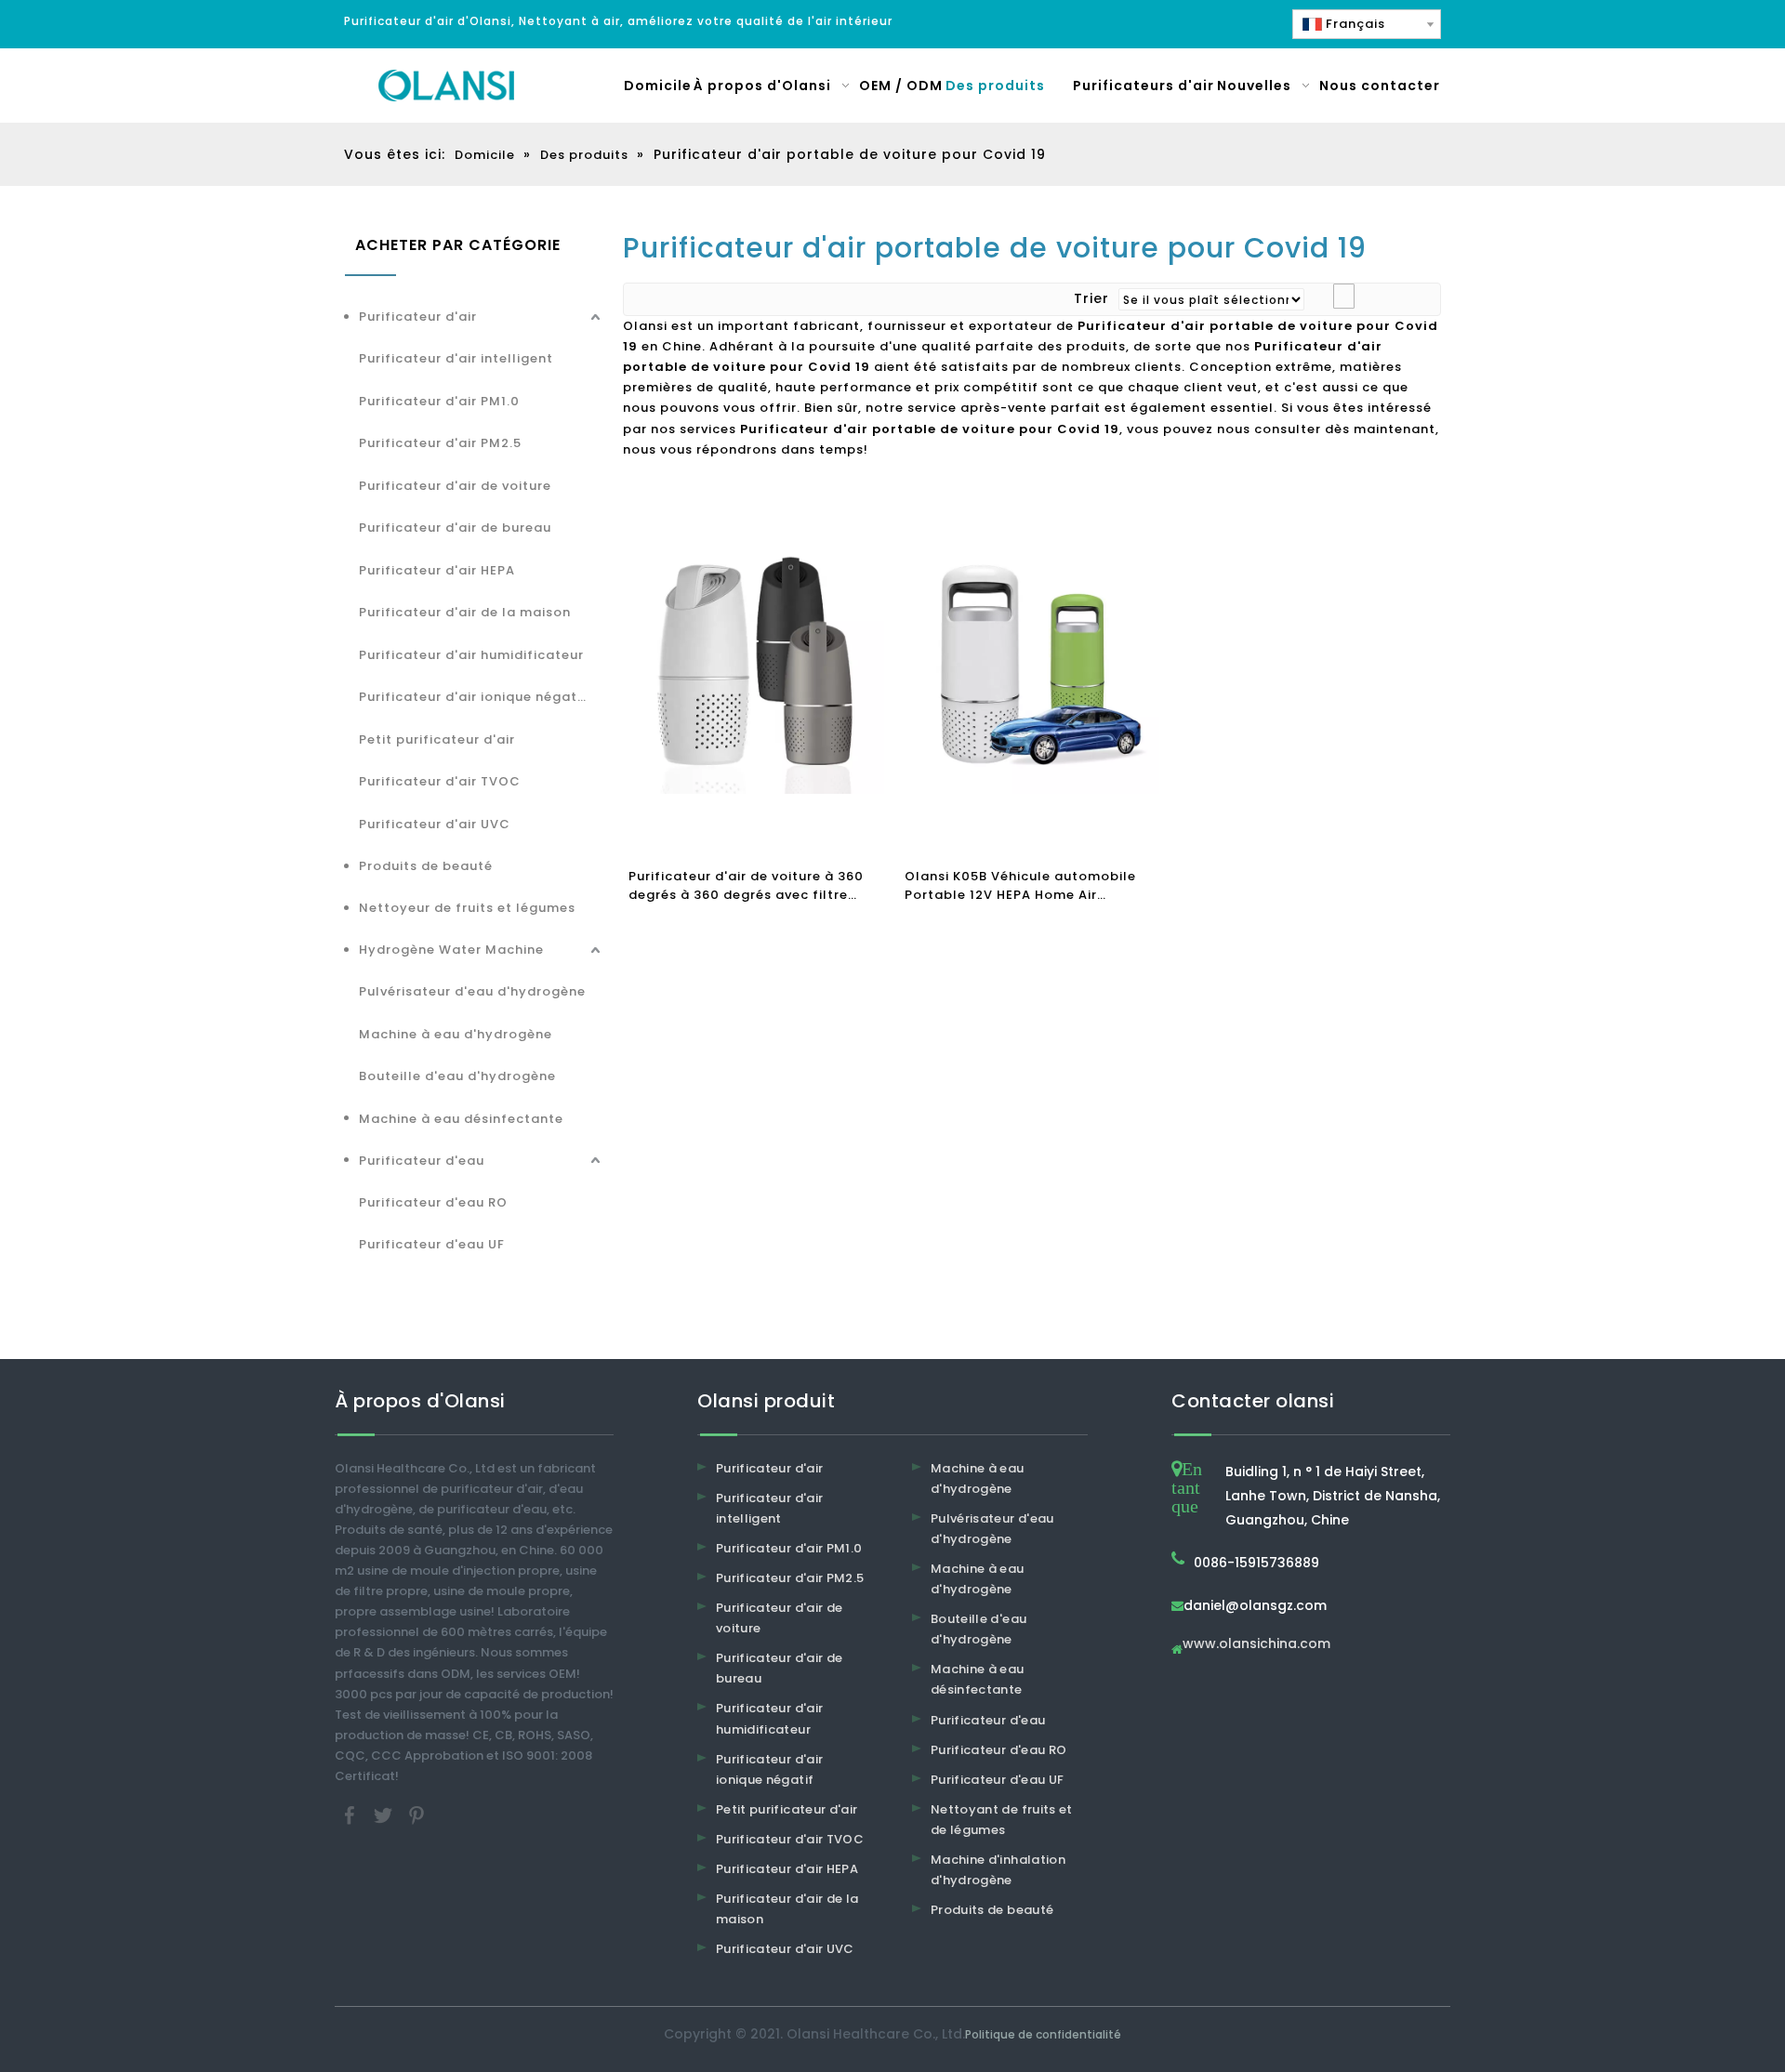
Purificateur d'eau (422, 1161)
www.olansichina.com (1256, 1645)
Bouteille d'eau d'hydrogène (457, 1076)
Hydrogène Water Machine (451, 950)
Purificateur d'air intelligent (456, 358)
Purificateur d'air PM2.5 (440, 443)
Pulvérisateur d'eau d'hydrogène (472, 991)
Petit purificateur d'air (437, 739)
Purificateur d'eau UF (432, 1244)
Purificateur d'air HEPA (437, 570)
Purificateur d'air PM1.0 (439, 401)
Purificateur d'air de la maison (465, 612)
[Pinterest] (416, 1815)
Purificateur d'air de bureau (455, 528)
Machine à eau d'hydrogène (456, 1034)
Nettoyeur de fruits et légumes (467, 908)
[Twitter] (385, 1815)
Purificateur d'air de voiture (455, 486)
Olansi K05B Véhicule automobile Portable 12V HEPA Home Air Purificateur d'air (1020, 886)
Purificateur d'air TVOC (440, 781)
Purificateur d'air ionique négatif (473, 697)
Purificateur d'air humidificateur (471, 655)
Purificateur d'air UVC (435, 824)
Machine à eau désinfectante (461, 1119)
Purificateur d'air (418, 317)
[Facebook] (351, 1815)
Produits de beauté (426, 866)
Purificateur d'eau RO (433, 1202)
